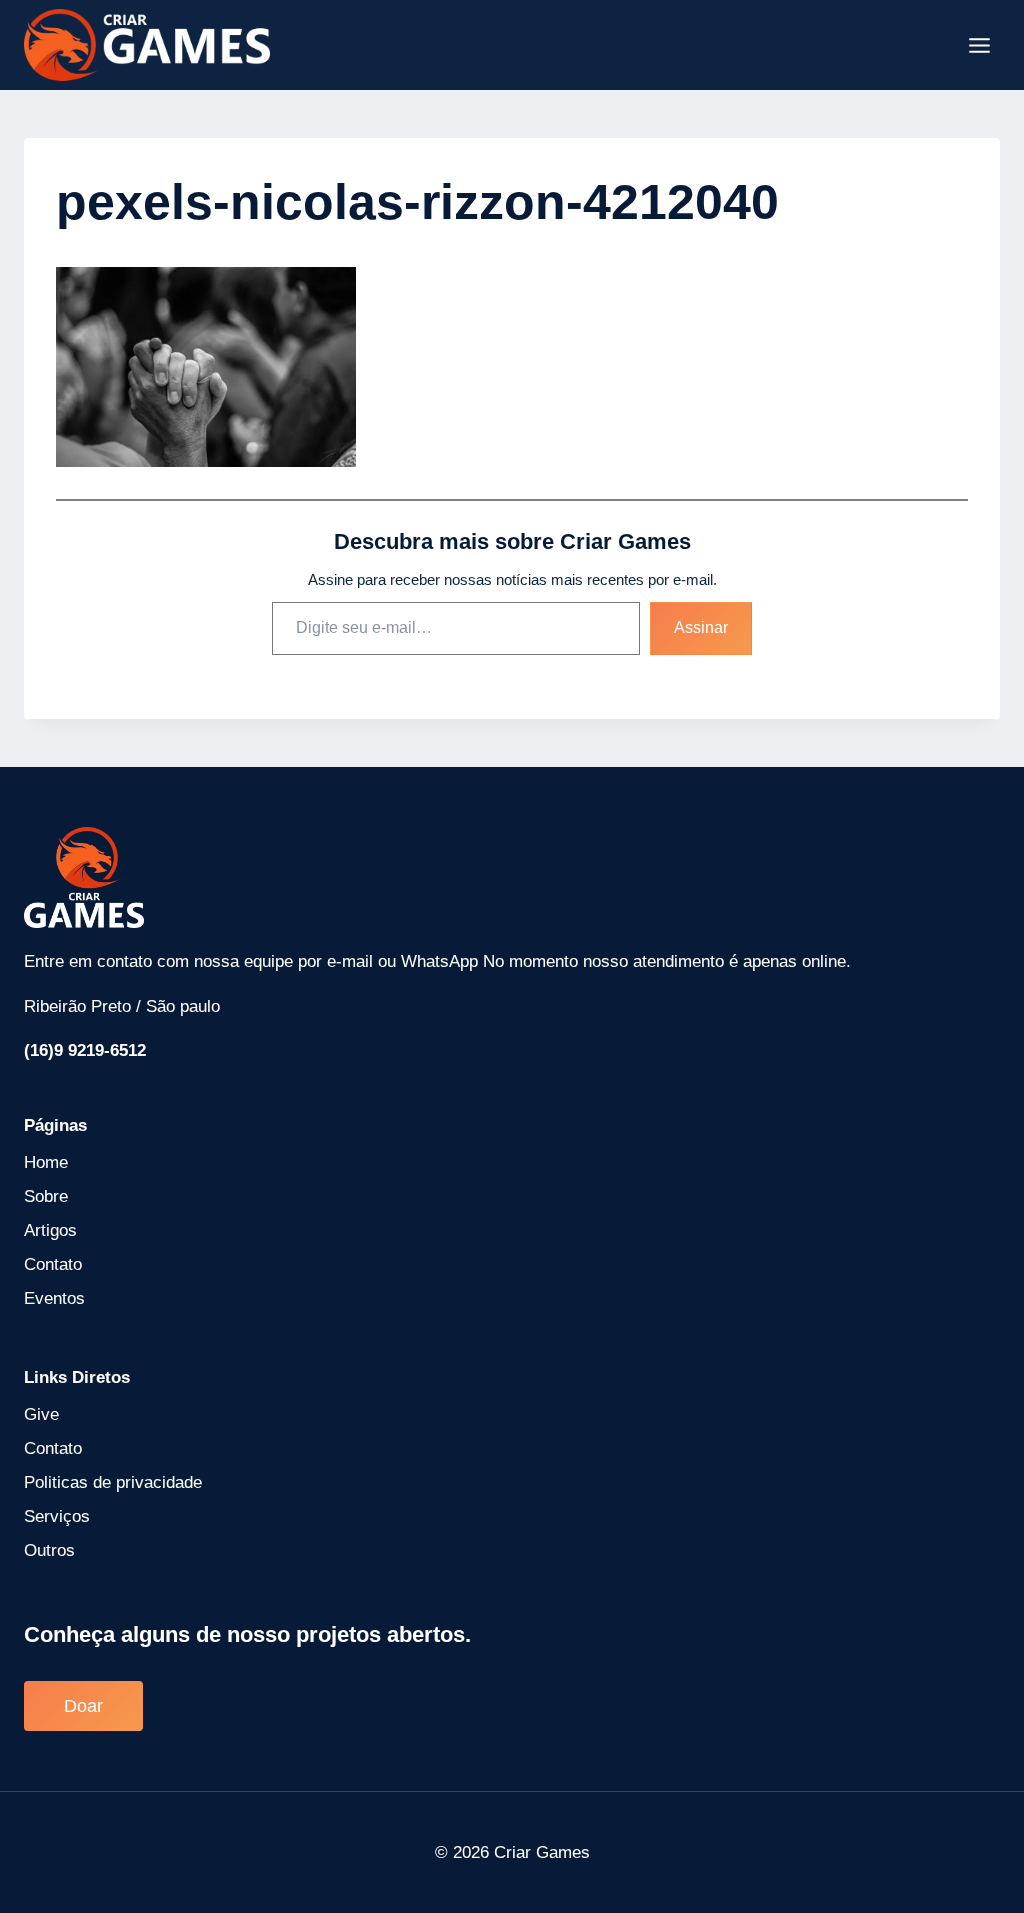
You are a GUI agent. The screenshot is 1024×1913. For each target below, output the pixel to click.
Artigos (50, 1230)
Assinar (701, 627)
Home (46, 1162)
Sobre (46, 1196)
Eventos (54, 1298)
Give (41, 1414)
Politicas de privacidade (113, 1482)
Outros (49, 1550)
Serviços (57, 1516)
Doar (83, 1706)
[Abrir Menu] (979, 45)
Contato (53, 1264)
